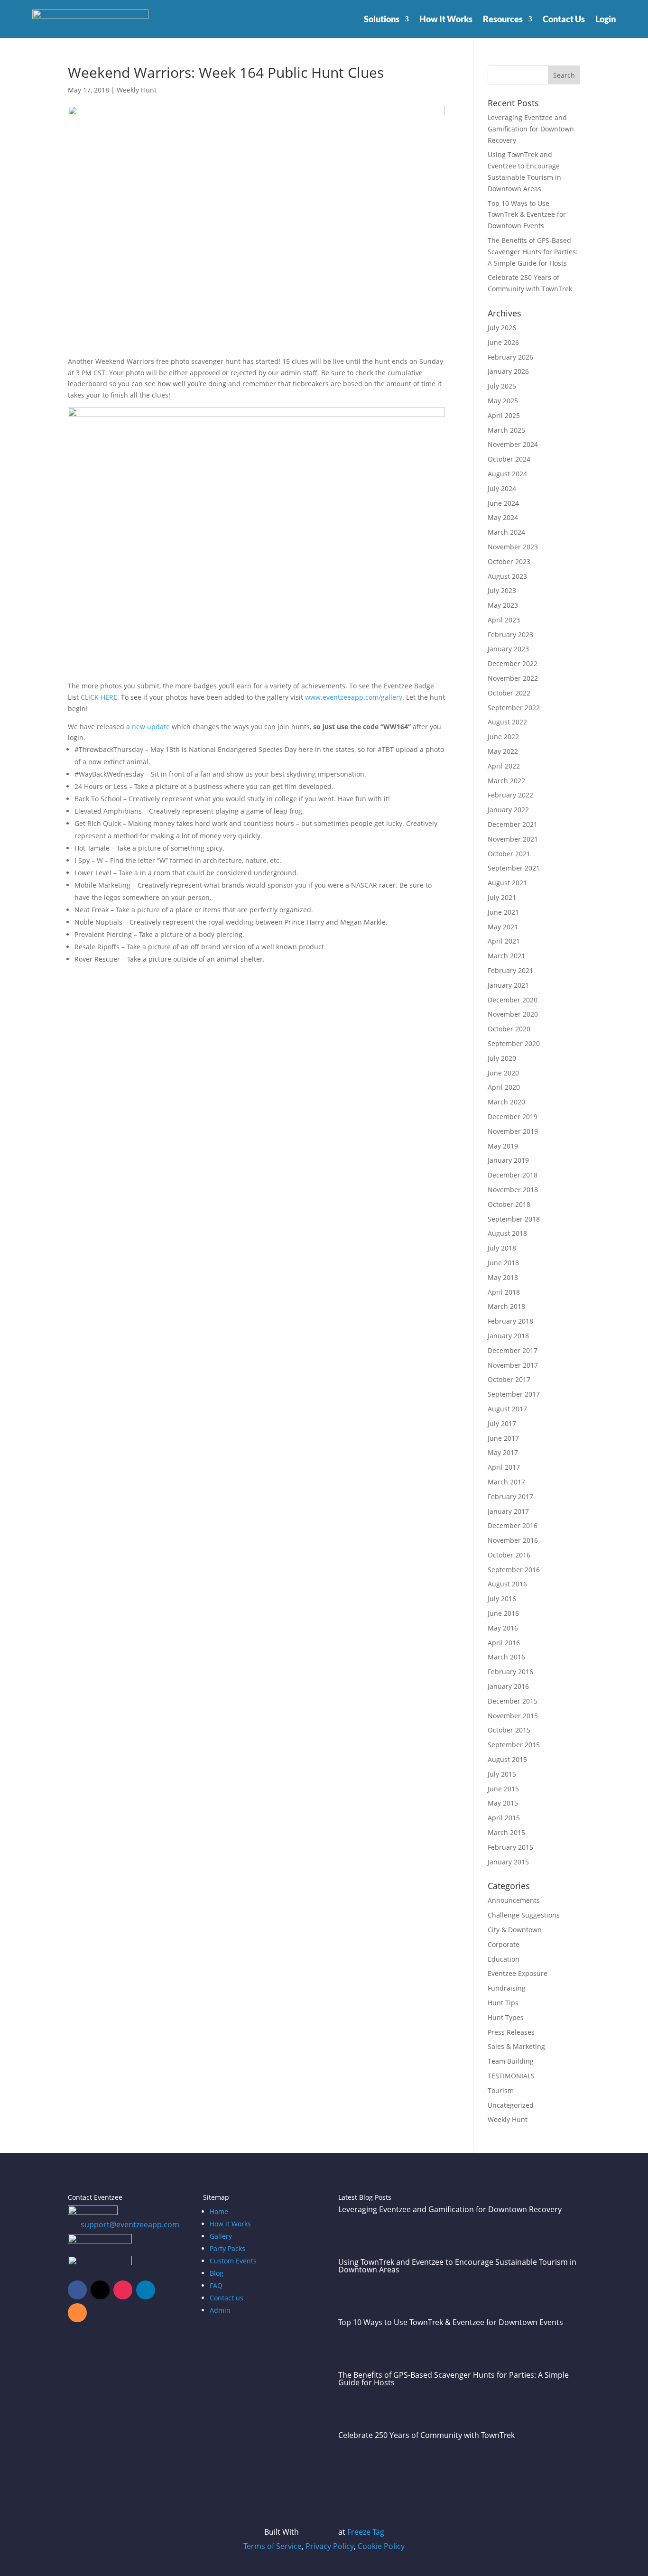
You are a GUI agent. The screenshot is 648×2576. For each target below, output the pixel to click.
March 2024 (506, 532)
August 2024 (507, 474)
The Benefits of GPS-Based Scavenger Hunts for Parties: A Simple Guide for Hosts (533, 252)
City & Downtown (515, 1930)
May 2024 (503, 517)
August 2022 (507, 722)
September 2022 (514, 708)
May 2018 (503, 1277)
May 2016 (503, 1628)
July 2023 (502, 590)
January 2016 (508, 1686)
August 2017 (507, 1409)
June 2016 (503, 1613)
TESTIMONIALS (511, 2076)
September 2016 (514, 1570)
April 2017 (504, 1467)
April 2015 (504, 1818)
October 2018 (509, 1204)
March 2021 (506, 956)
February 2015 (510, 1847)
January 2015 (508, 1862)
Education (504, 1959)
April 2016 (504, 1643)
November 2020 (513, 1014)
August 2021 (507, 883)
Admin (220, 2310)
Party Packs (227, 2248)
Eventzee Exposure (518, 1973)
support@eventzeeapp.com (130, 2224)
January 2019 (508, 1160)
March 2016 (506, 1657)
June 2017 (503, 1438)
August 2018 (507, 1233)
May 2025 (503, 401)
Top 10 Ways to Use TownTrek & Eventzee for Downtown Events (527, 215)
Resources (503, 19)
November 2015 (513, 1716)
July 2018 (502, 1248)
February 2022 (510, 795)
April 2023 (504, 620)
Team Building (511, 2061)
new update (151, 727)
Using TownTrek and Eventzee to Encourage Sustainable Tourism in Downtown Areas (457, 2266)
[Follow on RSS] (77, 2313)
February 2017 (510, 1496)
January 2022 (508, 810)
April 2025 (504, 415)
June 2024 (503, 503)
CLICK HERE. (100, 697)
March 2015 (506, 1832)
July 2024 (502, 488)
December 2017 (513, 1350)
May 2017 (503, 1452)
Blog (217, 2273)
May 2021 (503, 927)
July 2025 (502, 386)
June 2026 (503, 342)
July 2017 (502, 1423)
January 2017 (508, 1511)
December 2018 (513, 1175)
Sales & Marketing (516, 2046)
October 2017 (509, 1379)
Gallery (221, 2236)
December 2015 (513, 1701)
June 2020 (503, 1073)
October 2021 (509, 854)
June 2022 (503, 737)
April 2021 (504, 941)
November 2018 (513, 1190)
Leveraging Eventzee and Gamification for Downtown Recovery (531, 129)
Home (219, 2211)
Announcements (514, 1900)
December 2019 (513, 1117)
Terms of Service (273, 2546)
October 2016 (509, 1555)
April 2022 (504, 766)
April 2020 (504, 1087)
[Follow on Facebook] (77, 2290)
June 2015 (503, 1789)
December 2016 (513, 1525)
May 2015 (503, 1803)
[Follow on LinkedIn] (146, 2290)
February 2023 (510, 635)
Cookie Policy (381, 2546)
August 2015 (507, 1759)
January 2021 (508, 985)
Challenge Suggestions (524, 1915)
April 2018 (504, 1292)
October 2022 (509, 693)
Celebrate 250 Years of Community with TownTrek (426, 2435)
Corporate (504, 1944)
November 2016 (513, 1540)
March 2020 (506, 1102)
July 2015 (502, 1774)
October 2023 (509, 561)
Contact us (227, 2298)
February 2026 (510, 357)
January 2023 (508, 649)
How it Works (230, 2224)
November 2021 (513, 839)
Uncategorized (511, 2105)
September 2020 (514, 1043)
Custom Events (233, 2261)
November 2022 (513, 678)
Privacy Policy (330, 2546)
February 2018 (510, 1321)
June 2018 (503, 1263)
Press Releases (511, 2032)
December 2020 (513, 1000)
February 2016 (510, 1672)
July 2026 (502, 328)
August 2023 (507, 576)
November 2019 (513, 1131)
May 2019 (503, 1146)
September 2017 (514, 1394)
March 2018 (506, 1306)
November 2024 (513, 444)
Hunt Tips (503, 2003)
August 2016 (507, 1584)
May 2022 (503, 751)
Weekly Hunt (137, 90)
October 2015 (509, 1730)
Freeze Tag (366, 2532)
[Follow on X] (100, 2290)
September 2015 (514, 1745)
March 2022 (506, 781)
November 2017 (513, 1365)
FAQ (216, 2285)
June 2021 (503, 912)
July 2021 (502, 897)
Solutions (382, 19)
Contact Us (564, 19)
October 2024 (509, 459)
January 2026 (508, 371)
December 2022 (513, 663)
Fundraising (507, 1988)
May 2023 (503, 605)
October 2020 (509, 1029)
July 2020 (502, 1058)
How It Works (446, 19)
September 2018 (514, 1219)
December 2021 (513, 824)
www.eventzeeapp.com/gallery (354, 697)
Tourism (501, 2090)
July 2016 (502, 1598)
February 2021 (510, 970)
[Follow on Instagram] (123, 2290)
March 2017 (506, 1482)
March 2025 (506, 430)
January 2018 (508, 1336)
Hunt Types (506, 2017)
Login (606, 19)
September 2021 (514, 868)
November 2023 (513, 547)
